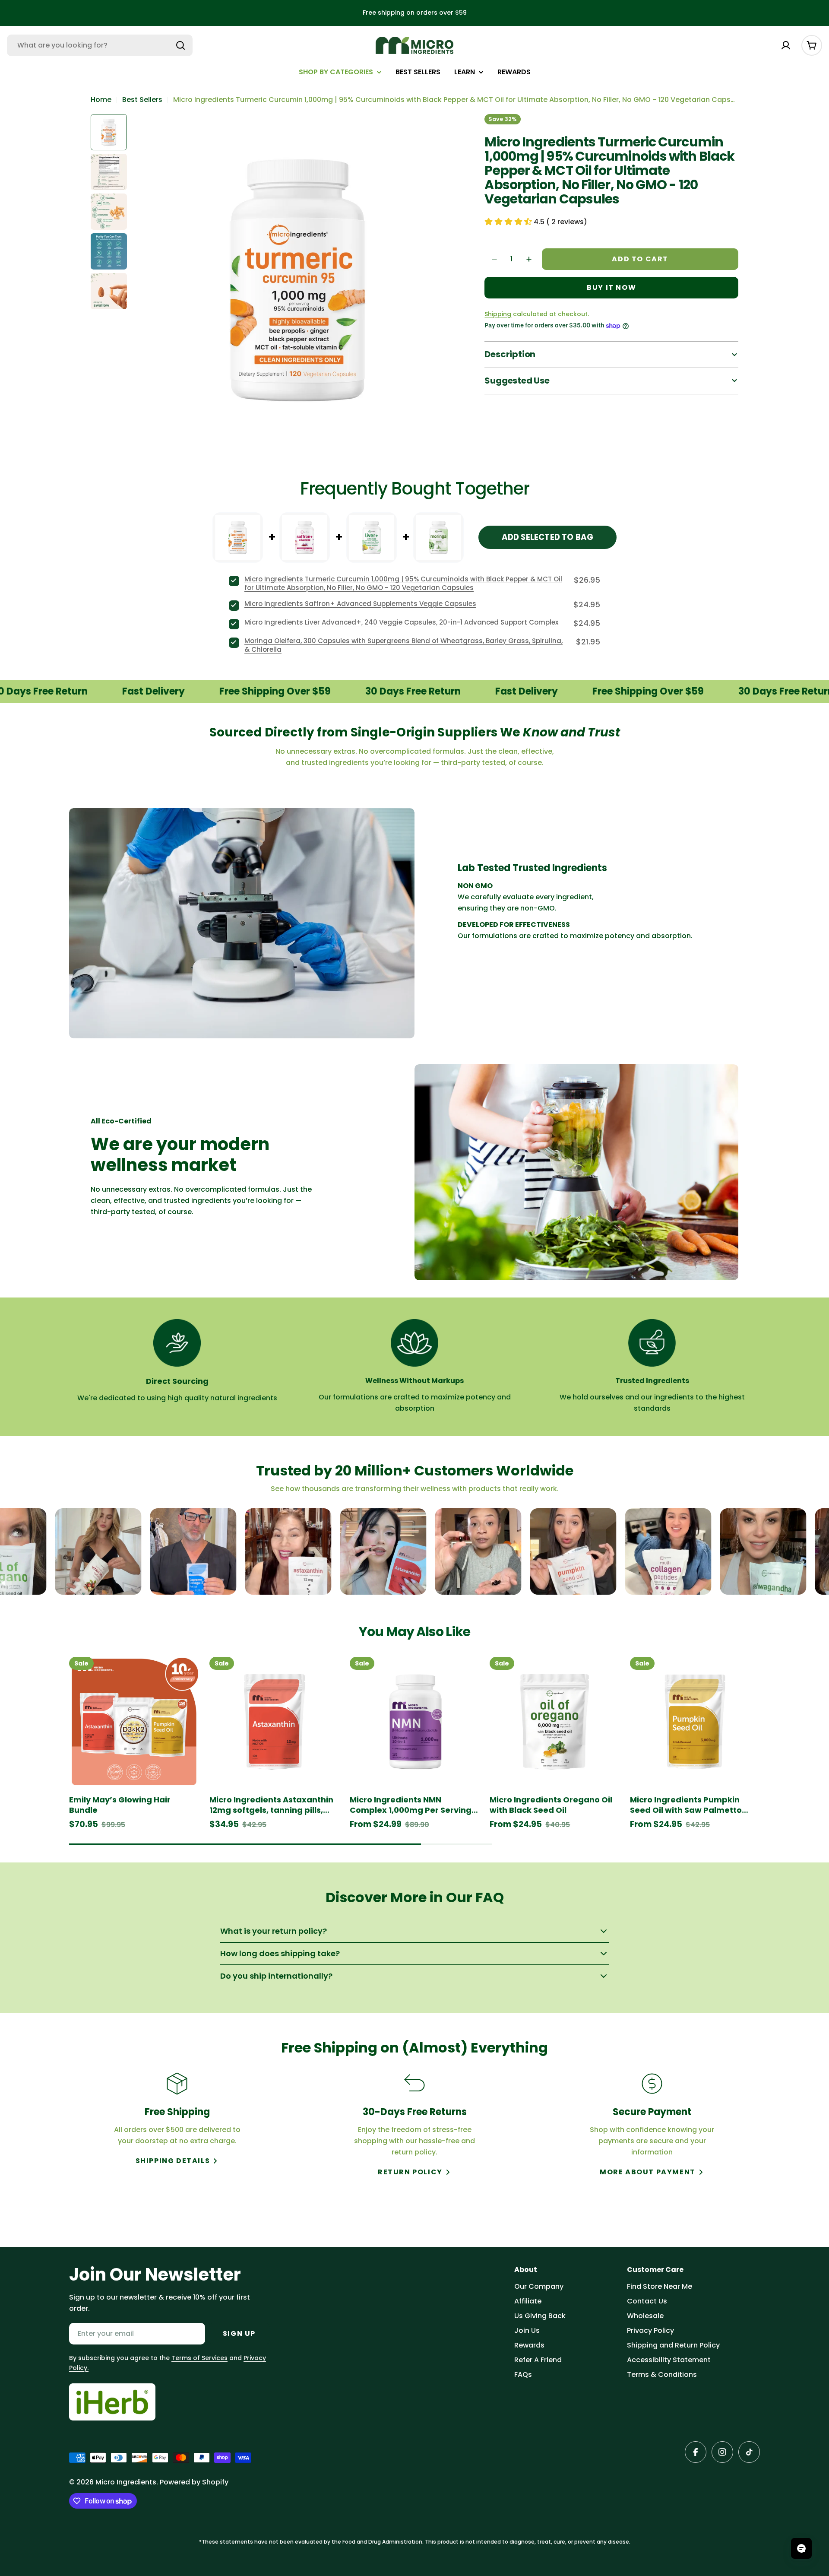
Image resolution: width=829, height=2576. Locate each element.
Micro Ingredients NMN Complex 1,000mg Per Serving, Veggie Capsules (412, 1805)
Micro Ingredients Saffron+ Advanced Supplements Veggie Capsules (360, 604)
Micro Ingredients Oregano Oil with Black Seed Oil (551, 1805)
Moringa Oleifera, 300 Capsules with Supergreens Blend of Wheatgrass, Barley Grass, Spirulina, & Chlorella (403, 645)
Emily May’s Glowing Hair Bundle (120, 1805)
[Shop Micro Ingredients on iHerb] (112, 2402)
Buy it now (611, 287)
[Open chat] (801, 2548)
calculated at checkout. (537, 314)
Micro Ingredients (126, 2482)
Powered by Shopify (194, 2482)
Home (101, 100)
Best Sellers (142, 100)
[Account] (786, 45)
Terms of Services (199, 2358)
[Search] (180, 45)
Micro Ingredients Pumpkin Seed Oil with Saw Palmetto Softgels (686, 1805)
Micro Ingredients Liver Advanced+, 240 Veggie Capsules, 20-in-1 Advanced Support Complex (401, 622)
